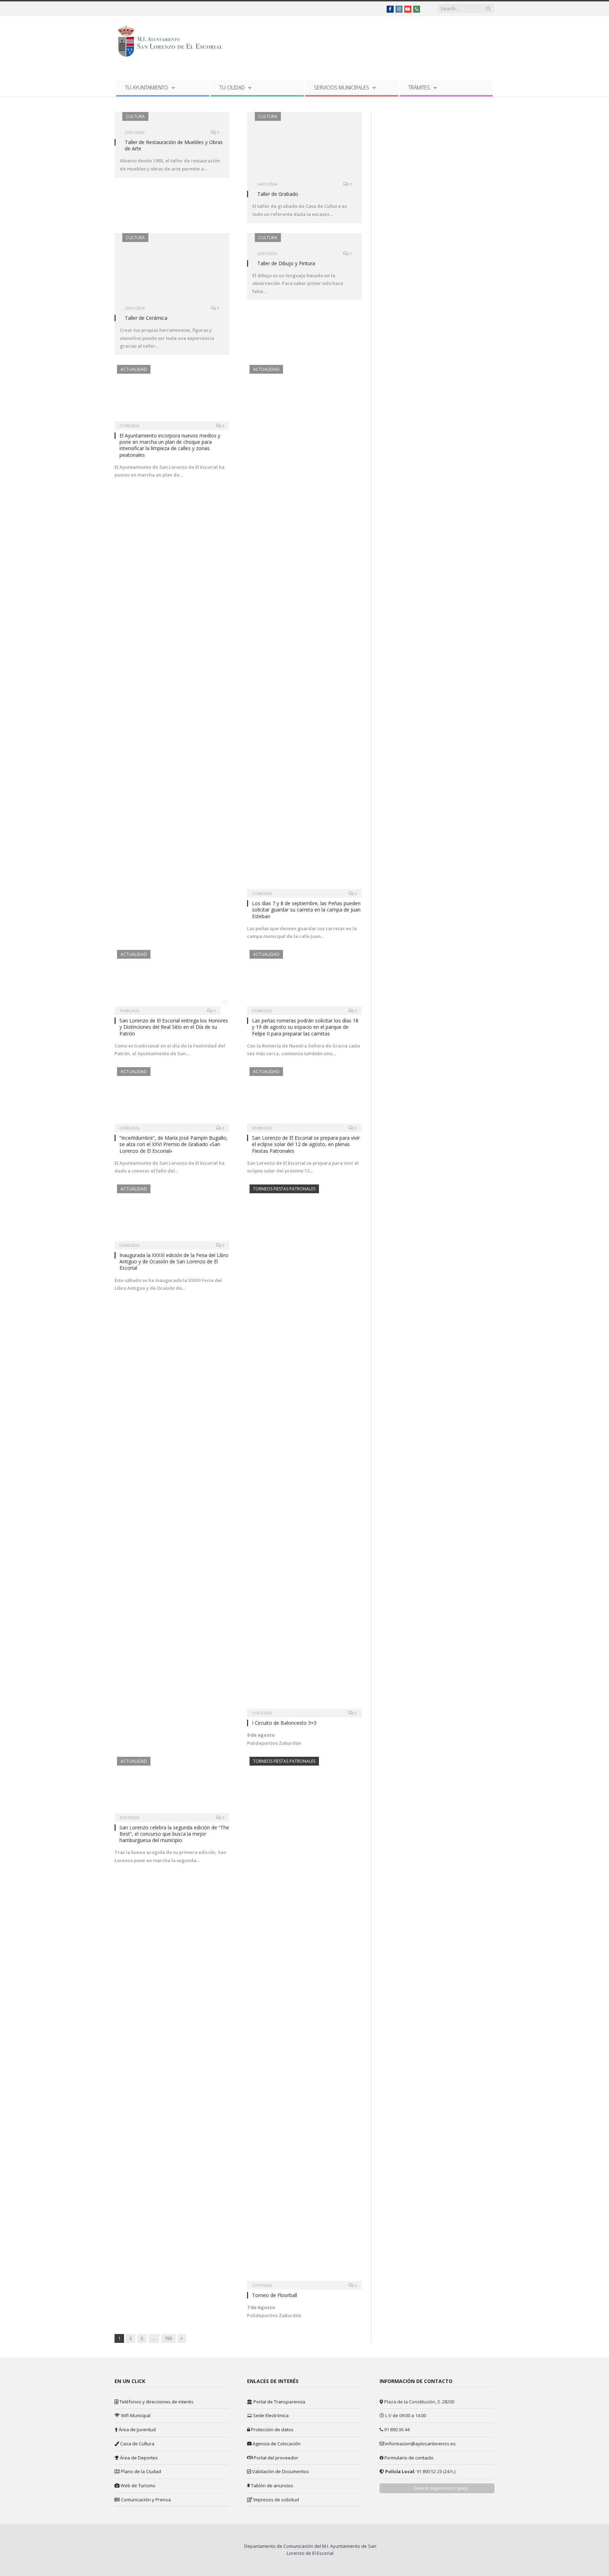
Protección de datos (272, 2429)
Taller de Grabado (278, 194)
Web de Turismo (137, 2485)
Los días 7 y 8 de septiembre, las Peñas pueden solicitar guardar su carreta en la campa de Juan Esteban (306, 910)
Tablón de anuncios (272, 2485)
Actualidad (134, 369)
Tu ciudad (232, 88)
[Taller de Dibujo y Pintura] (304, 246)
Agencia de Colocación (276, 2444)
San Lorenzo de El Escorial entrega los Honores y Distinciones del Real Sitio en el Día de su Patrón (174, 1027)
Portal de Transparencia (279, 2402)
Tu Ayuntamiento (147, 88)
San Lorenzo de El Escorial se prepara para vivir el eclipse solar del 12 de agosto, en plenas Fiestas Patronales (306, 1144)
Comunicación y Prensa (145, 2500)
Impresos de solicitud (276, 2500)
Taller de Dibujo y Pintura (286, 263)
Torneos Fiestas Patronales (284, 1189)
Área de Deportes (138, 2458)
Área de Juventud (137, 2429)
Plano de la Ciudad (140, 2471)
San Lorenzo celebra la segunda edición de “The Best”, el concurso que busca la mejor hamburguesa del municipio (174, 1834)
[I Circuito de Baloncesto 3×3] (304, 1449)
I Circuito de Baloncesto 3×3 (284, 1723)
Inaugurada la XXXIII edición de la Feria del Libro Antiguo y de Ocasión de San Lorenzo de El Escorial (174, 1261)
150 (168, 2338)
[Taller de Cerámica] (172, 273)
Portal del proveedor (275, 2458)
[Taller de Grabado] (304, 151)
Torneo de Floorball (275, 2295)
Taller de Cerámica (146, 318)
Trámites (419, 88)
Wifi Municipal (135, 2415)
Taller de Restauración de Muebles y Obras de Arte (174, 145)
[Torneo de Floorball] (304, 2021)
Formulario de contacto (409, 2458)
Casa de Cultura (137, 2444)
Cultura (135, 116)
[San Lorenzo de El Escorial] (174, 40)
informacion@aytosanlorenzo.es (420, 2444)
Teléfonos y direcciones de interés (156, 2402)
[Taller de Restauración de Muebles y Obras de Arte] (172, 125)
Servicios (342, 88)
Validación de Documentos (280, 2471)
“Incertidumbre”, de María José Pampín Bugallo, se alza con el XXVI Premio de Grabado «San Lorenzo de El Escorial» (174, 1144)
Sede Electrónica (270, 2415)
